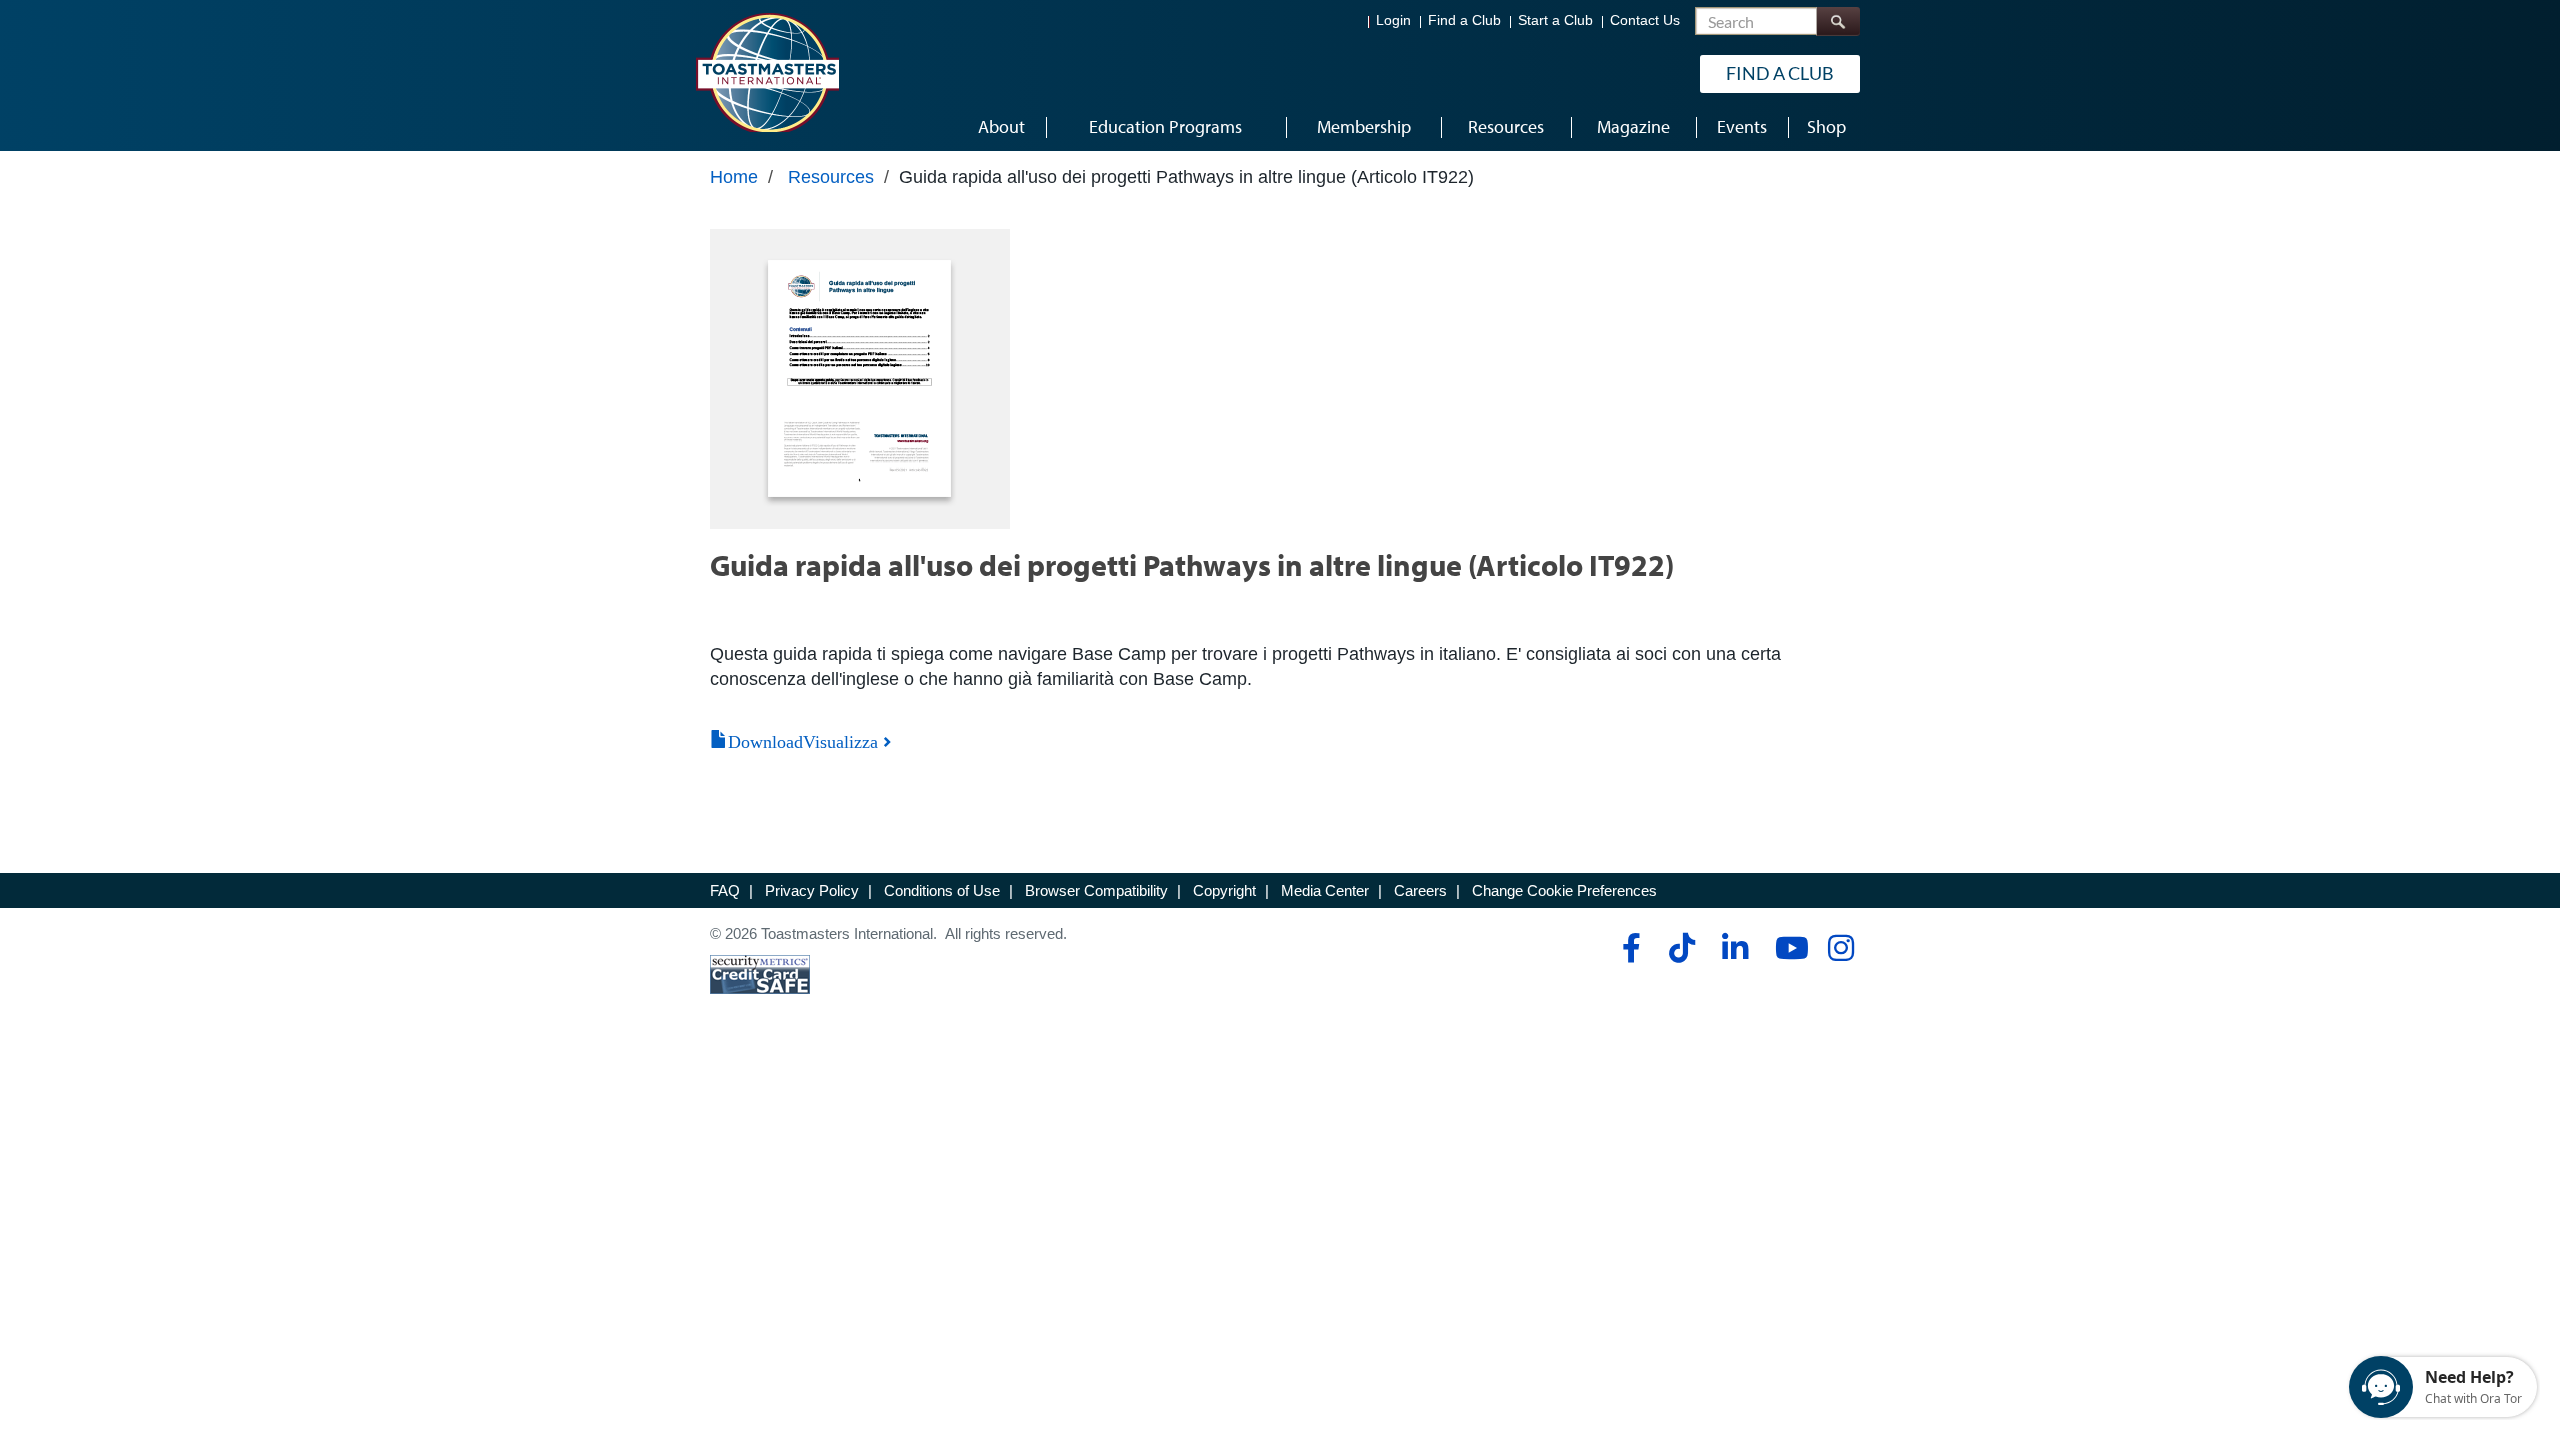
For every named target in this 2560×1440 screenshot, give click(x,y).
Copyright (1224, 890)
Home (734, 177)
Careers (1420, 890)
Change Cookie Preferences (1564, 890)
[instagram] (1840, 948)
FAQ (725, 890)
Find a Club (1464, 20)
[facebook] (1628, 948)
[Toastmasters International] (767, 72)
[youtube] (1787, 948)
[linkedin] (1734, 948)
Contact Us (1645, 20)
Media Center (1325, 890)
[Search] (1838, 21)
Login (1393, 20)
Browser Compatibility (1096, 890)
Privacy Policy (812, 890)
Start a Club (1555, 20)
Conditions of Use (942, 890)
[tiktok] (1681, 948)
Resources (831, 177)
